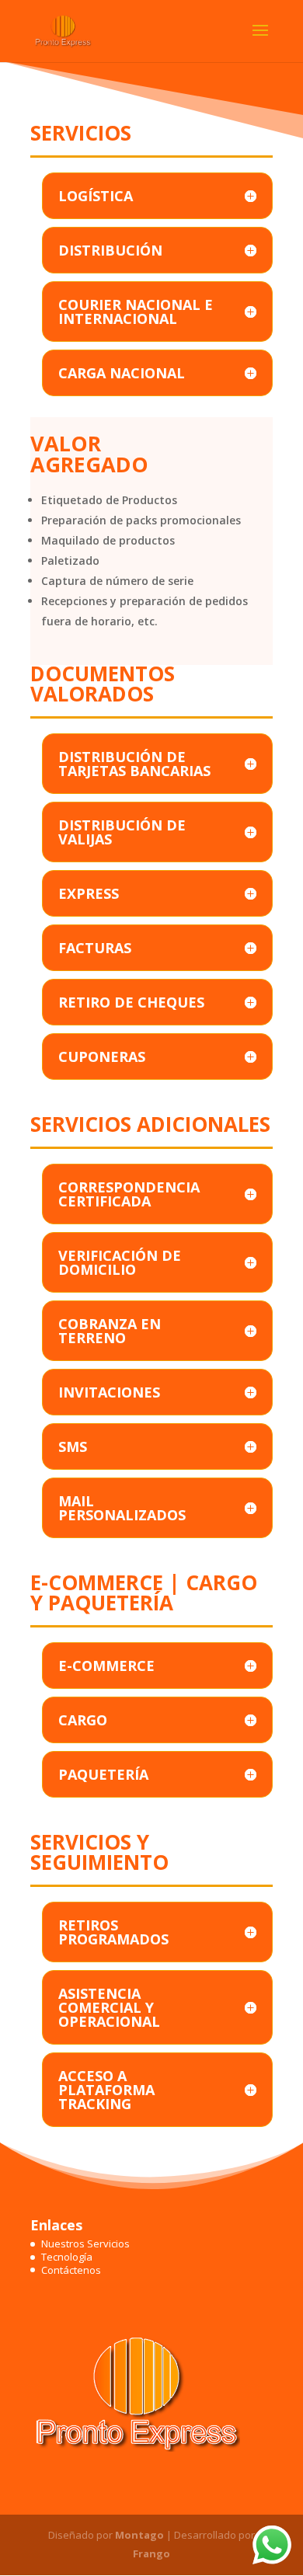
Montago (139, 2535)
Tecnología (67, 2257)
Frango (151, 2553)
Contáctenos (71, 2270)
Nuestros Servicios (85, 2244)
